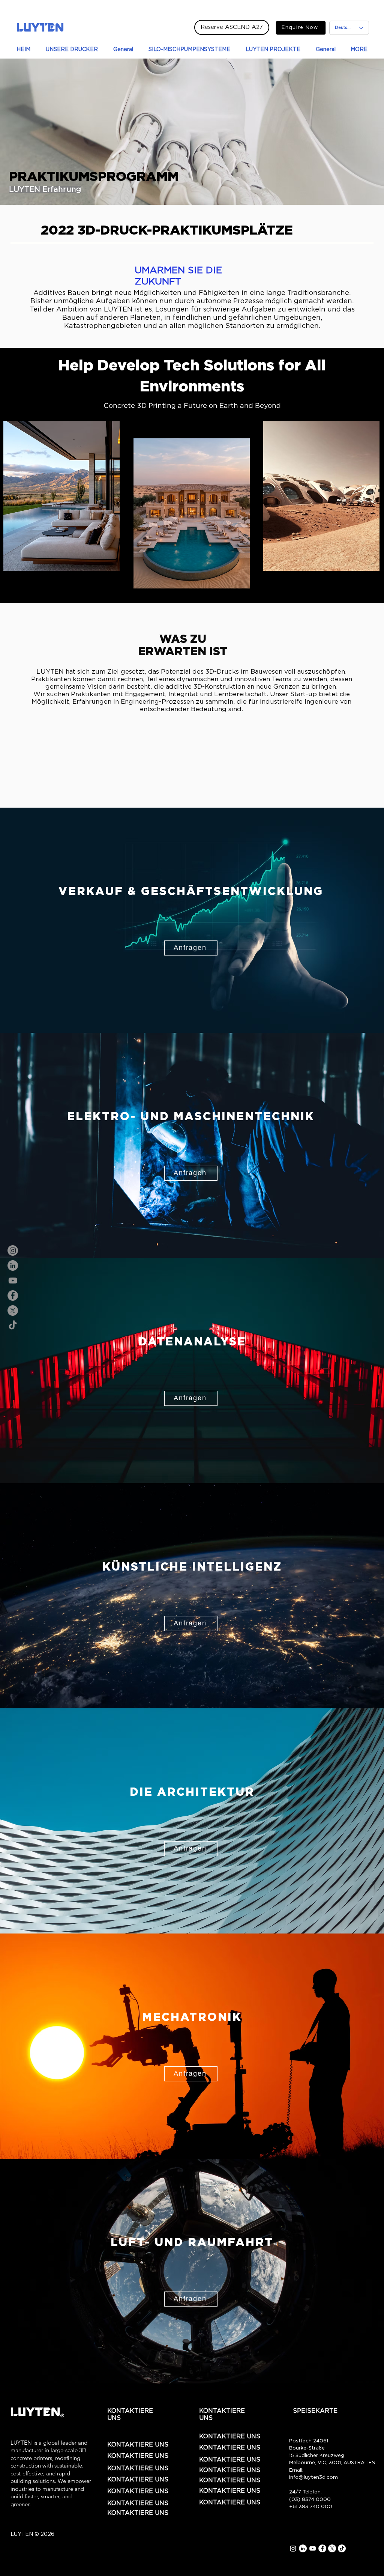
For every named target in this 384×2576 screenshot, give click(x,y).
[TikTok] (13, 1326)
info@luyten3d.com (313, 2477)
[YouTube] (13, 1280)
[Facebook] (13, 1296)
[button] (191, 948)
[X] (13, 1311)
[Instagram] (13, 1250)
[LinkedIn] (13, 1265)
